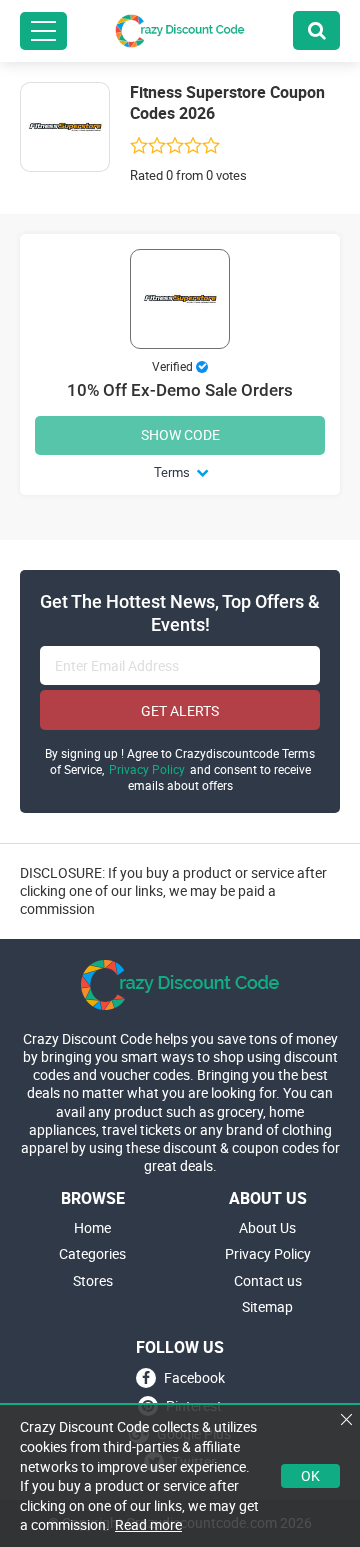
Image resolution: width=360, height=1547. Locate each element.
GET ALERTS (180, 710)
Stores (93, 1281)
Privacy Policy (147, 769)
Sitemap (267, 1307)
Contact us (268, 1281)
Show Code (180, 434)
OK (310, 1475)
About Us (267, 1228)
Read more (148, 1524)
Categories (92, 1254)
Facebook (194, 1377)
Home (92, 1228)
